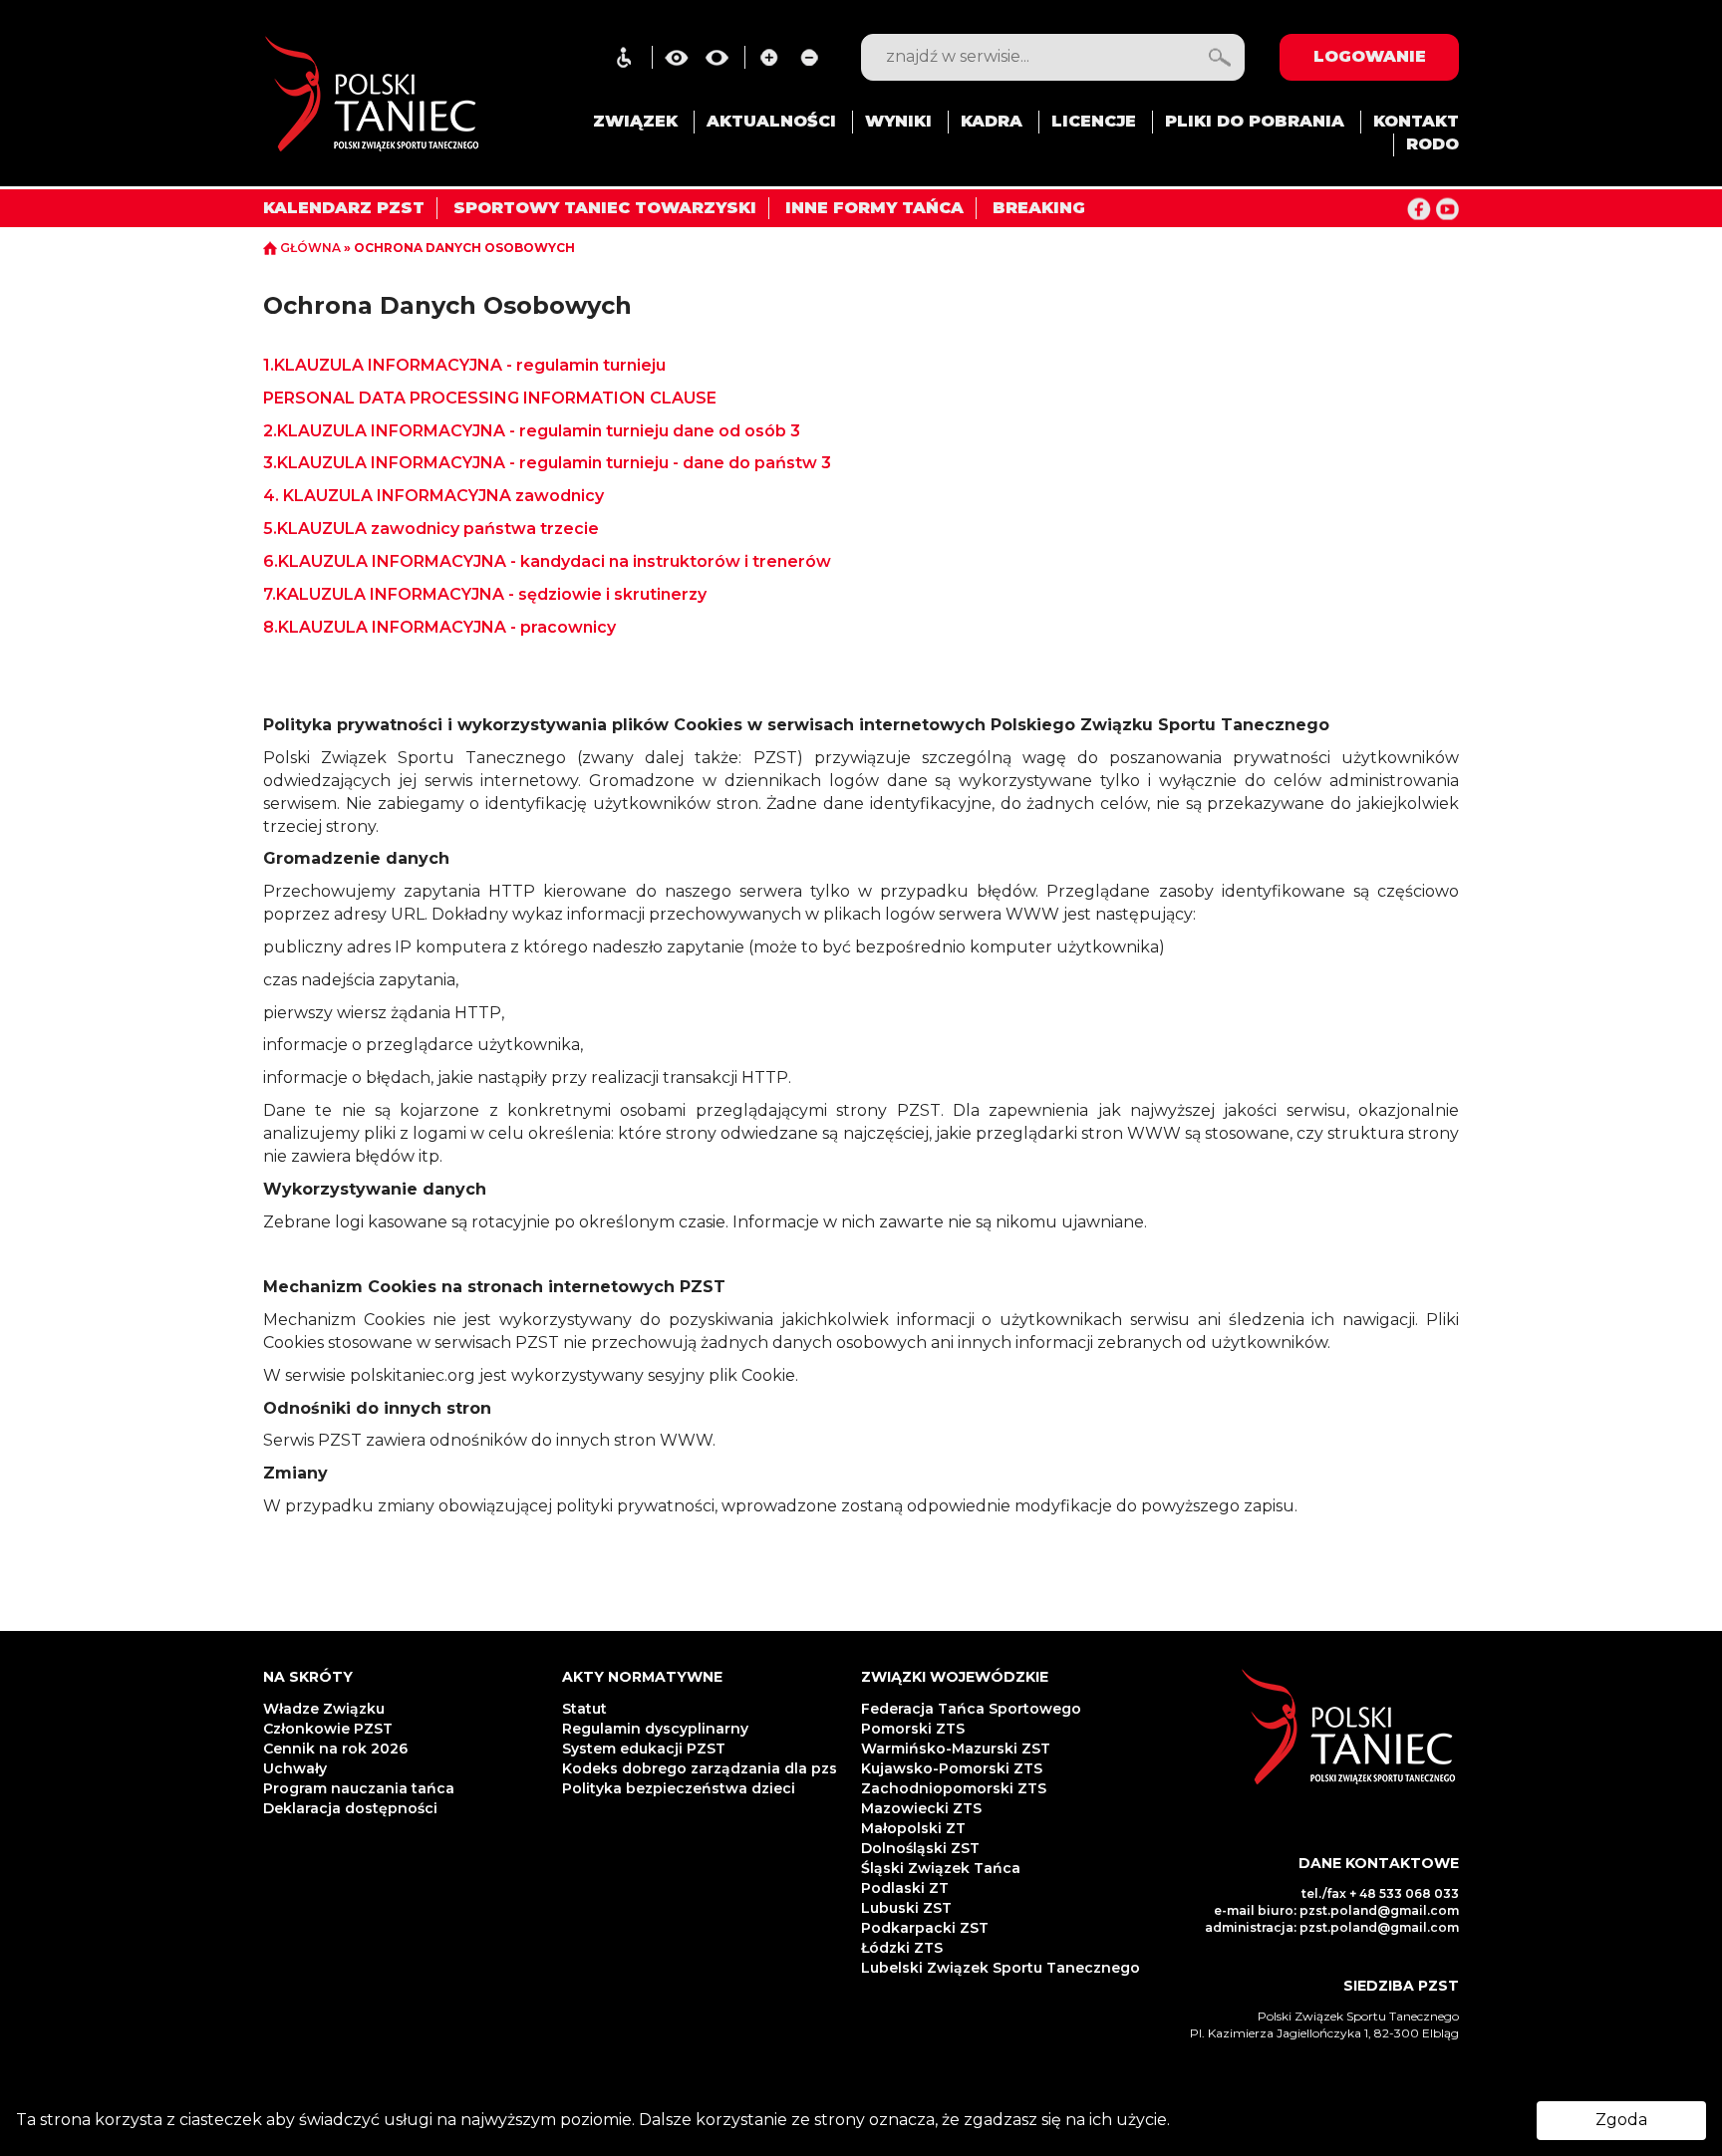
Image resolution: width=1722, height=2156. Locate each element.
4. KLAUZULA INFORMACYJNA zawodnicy (435, 496)
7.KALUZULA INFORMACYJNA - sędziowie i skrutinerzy (485, 594)
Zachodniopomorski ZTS (954, 1788)
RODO (1433, 144)
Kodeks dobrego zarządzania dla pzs (700, 1768)
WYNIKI (898, 121)
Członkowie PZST (328, 1729)
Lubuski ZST (906, 1908)
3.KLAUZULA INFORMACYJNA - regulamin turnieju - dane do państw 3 (547, 463)
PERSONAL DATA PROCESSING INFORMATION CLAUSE (490, 398)
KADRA (992, 121)
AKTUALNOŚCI (771, 121)
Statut (584, 1709)
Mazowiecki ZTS (921, 1808)
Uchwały (297, 1768)
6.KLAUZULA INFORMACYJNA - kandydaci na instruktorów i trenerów (547, 561)
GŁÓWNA (310, 248)
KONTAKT (1416, 121)
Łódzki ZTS (902, 1948)
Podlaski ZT (905, 1888)
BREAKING (1039, 208)
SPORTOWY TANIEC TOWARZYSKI (605, 208)
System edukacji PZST (644, 1749)
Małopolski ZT (913, 1828)
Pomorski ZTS (913, 1729)
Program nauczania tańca (359, 1788)
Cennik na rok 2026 (335, 1749)
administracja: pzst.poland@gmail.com (1332, 1927)
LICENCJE (1094, 121)
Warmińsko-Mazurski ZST (956, 1749)
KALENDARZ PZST (344, 208)
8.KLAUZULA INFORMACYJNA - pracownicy (439, 627)
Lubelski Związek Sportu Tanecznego (1001, 1968)
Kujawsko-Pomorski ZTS (952, 1768)
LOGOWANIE (1370, 56)
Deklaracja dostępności (352, 1808)
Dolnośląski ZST (920, 1848)
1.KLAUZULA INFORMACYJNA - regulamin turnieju (464, 365)
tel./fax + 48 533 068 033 (1380, 1893)
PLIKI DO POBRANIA (1255, 121)
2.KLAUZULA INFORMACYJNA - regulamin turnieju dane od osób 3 (532, 431)
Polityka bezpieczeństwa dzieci (681, 1788)
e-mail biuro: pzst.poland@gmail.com (1336, 1910)
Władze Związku (324, 1709)
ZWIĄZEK (635, 121)
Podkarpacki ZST (925, 1928)
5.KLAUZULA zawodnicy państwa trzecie (431, 529)
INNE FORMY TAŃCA (874, 208)
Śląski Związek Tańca (941, 1868)
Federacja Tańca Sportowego (971, 1709)
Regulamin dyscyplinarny (655, 1729)
